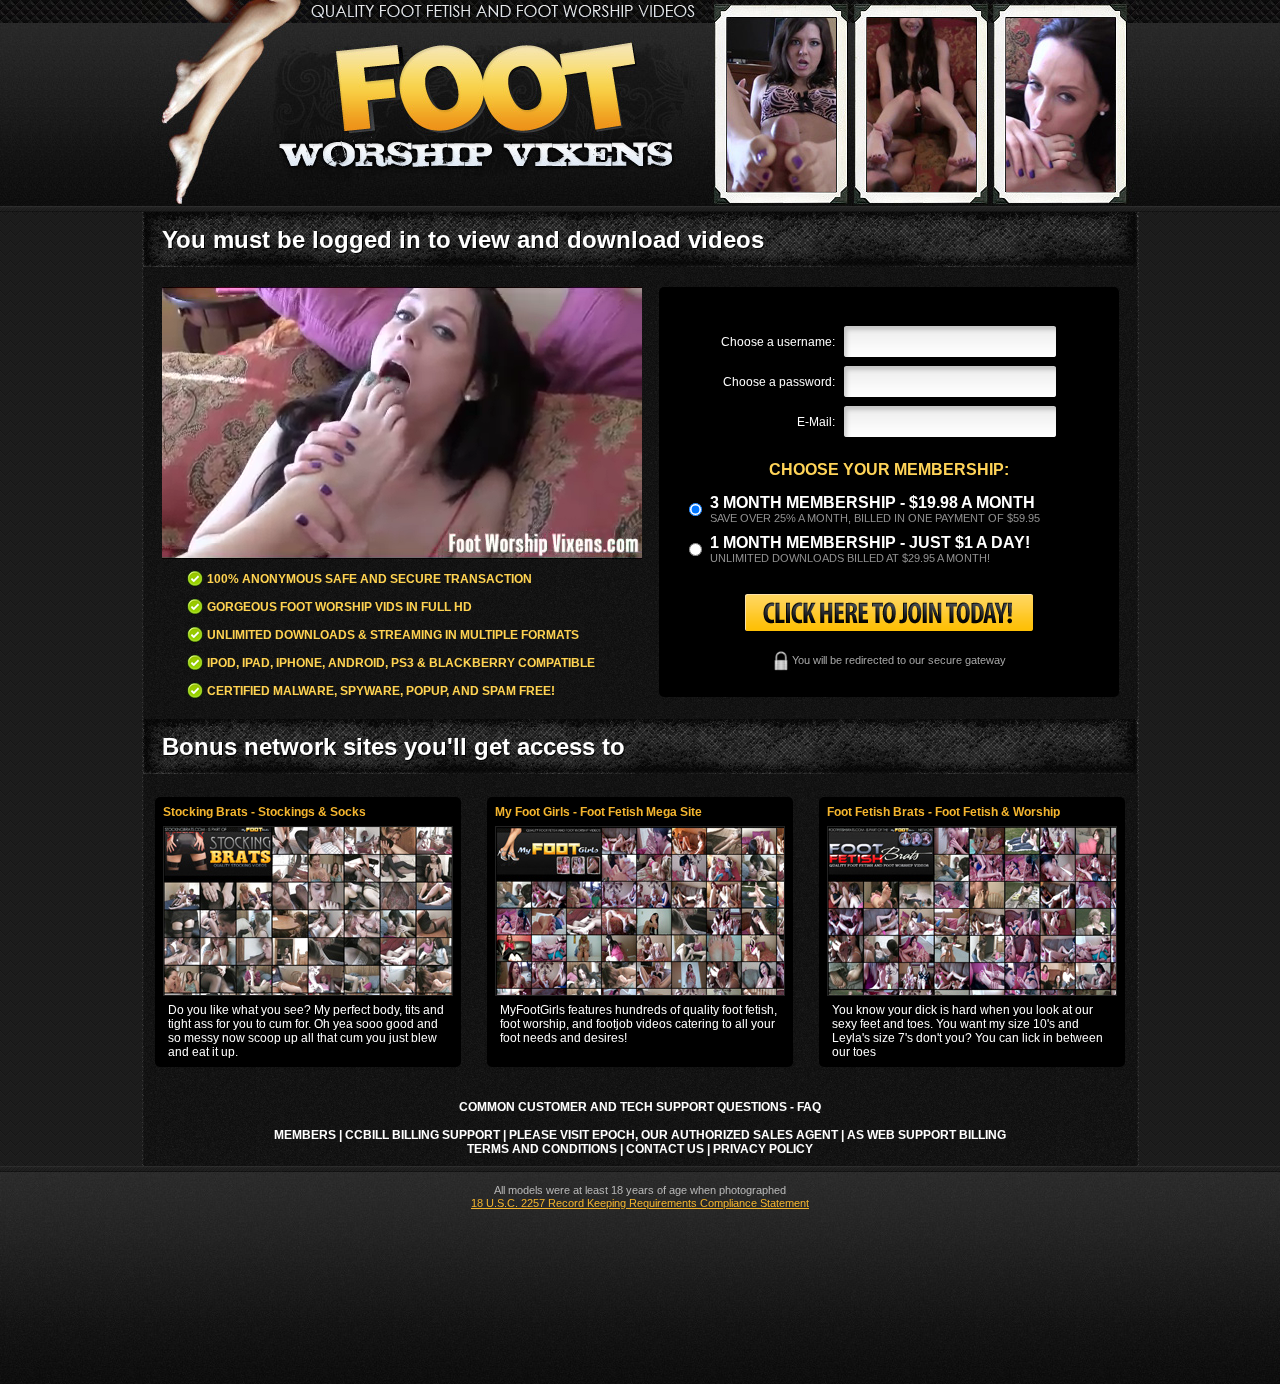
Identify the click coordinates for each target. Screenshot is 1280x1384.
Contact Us (665, 1149)
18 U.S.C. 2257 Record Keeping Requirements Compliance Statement (640, 1203)
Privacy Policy (763, 1149)
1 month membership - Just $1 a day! (870, 542)
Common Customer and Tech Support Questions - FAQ (640, 1107)
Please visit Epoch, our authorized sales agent (673, 1135)
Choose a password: (779, 382)
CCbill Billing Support (422, 1135)
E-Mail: (816, 422)
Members (305, 1135)
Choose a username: (778, 342)
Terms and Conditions (542, 1149)
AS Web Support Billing (926, 1135)
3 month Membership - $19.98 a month (872, 502)
